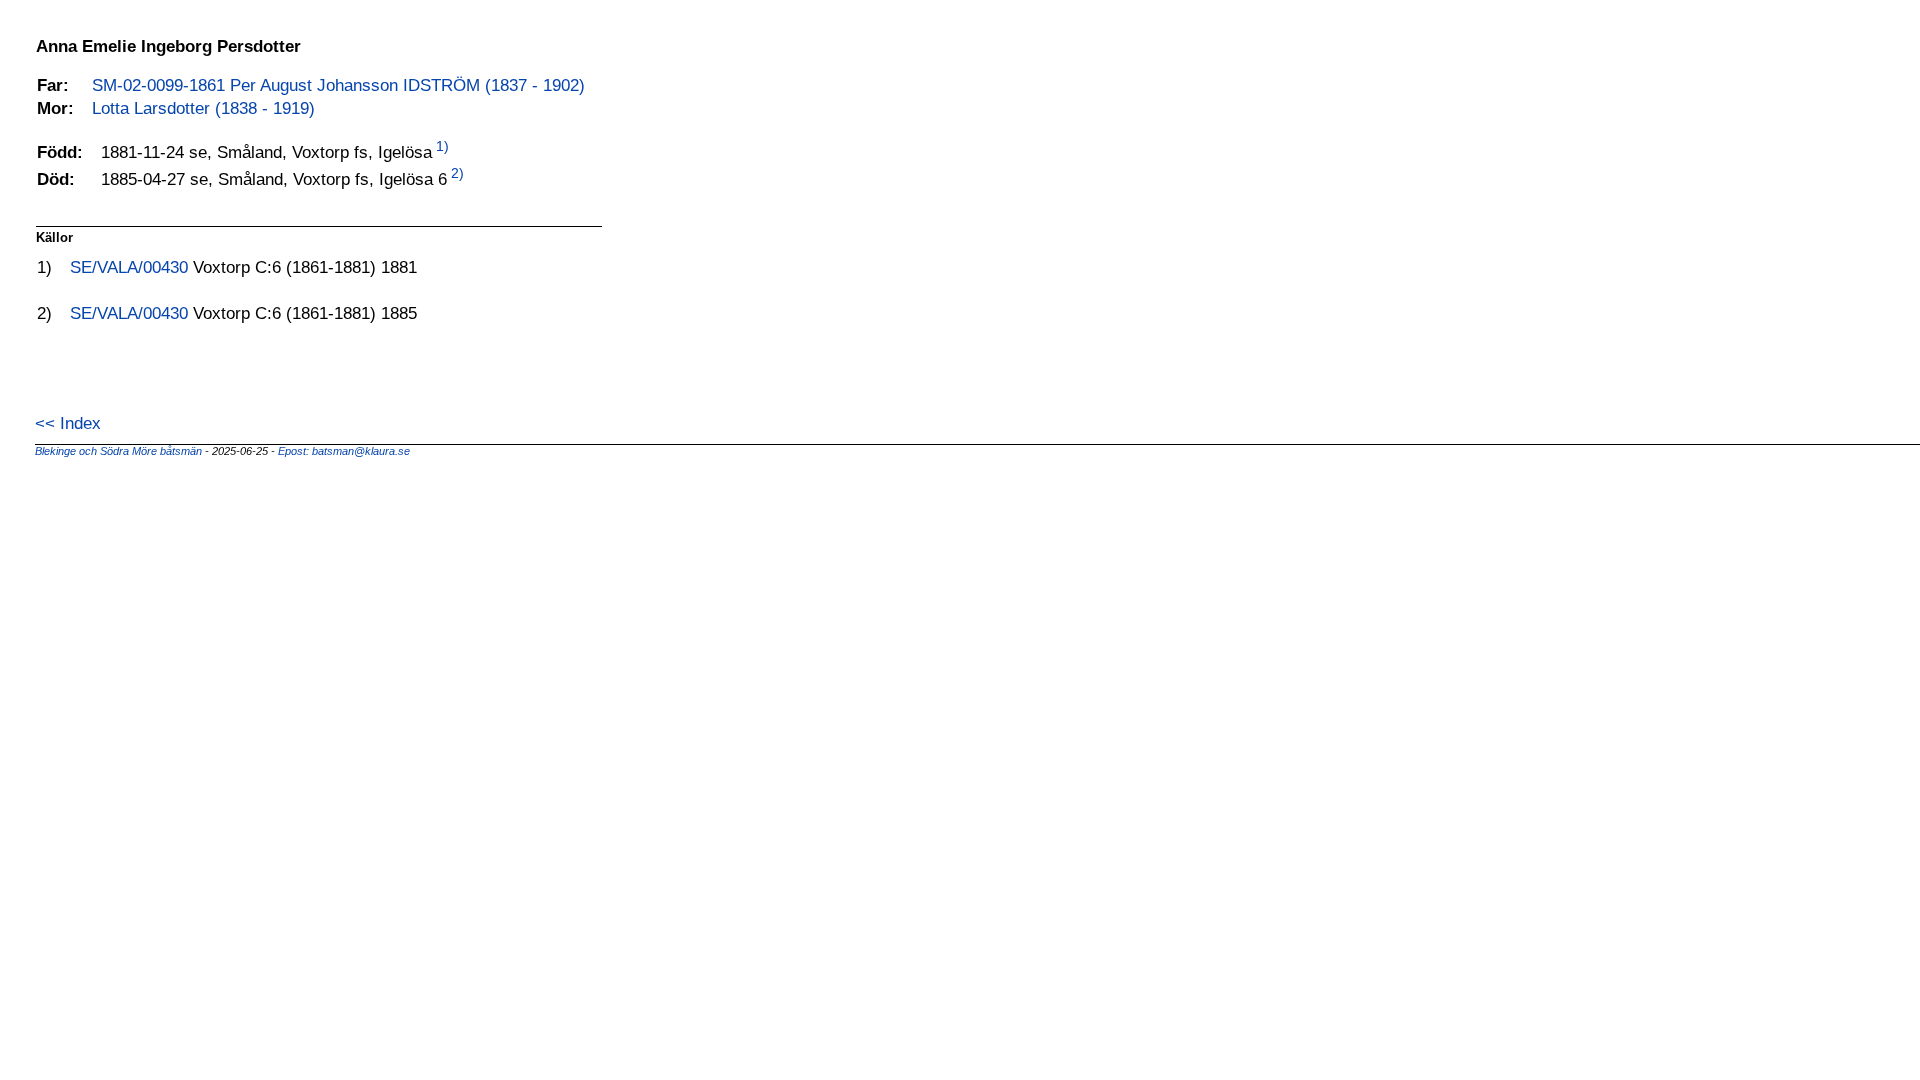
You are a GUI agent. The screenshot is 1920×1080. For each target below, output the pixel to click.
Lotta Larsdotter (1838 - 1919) (203, 108)
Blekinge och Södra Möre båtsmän (120, 451)
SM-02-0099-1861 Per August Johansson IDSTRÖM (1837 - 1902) (338, 85)
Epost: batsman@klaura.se (344, 451)
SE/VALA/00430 (131, 267)
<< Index (68, 423)
